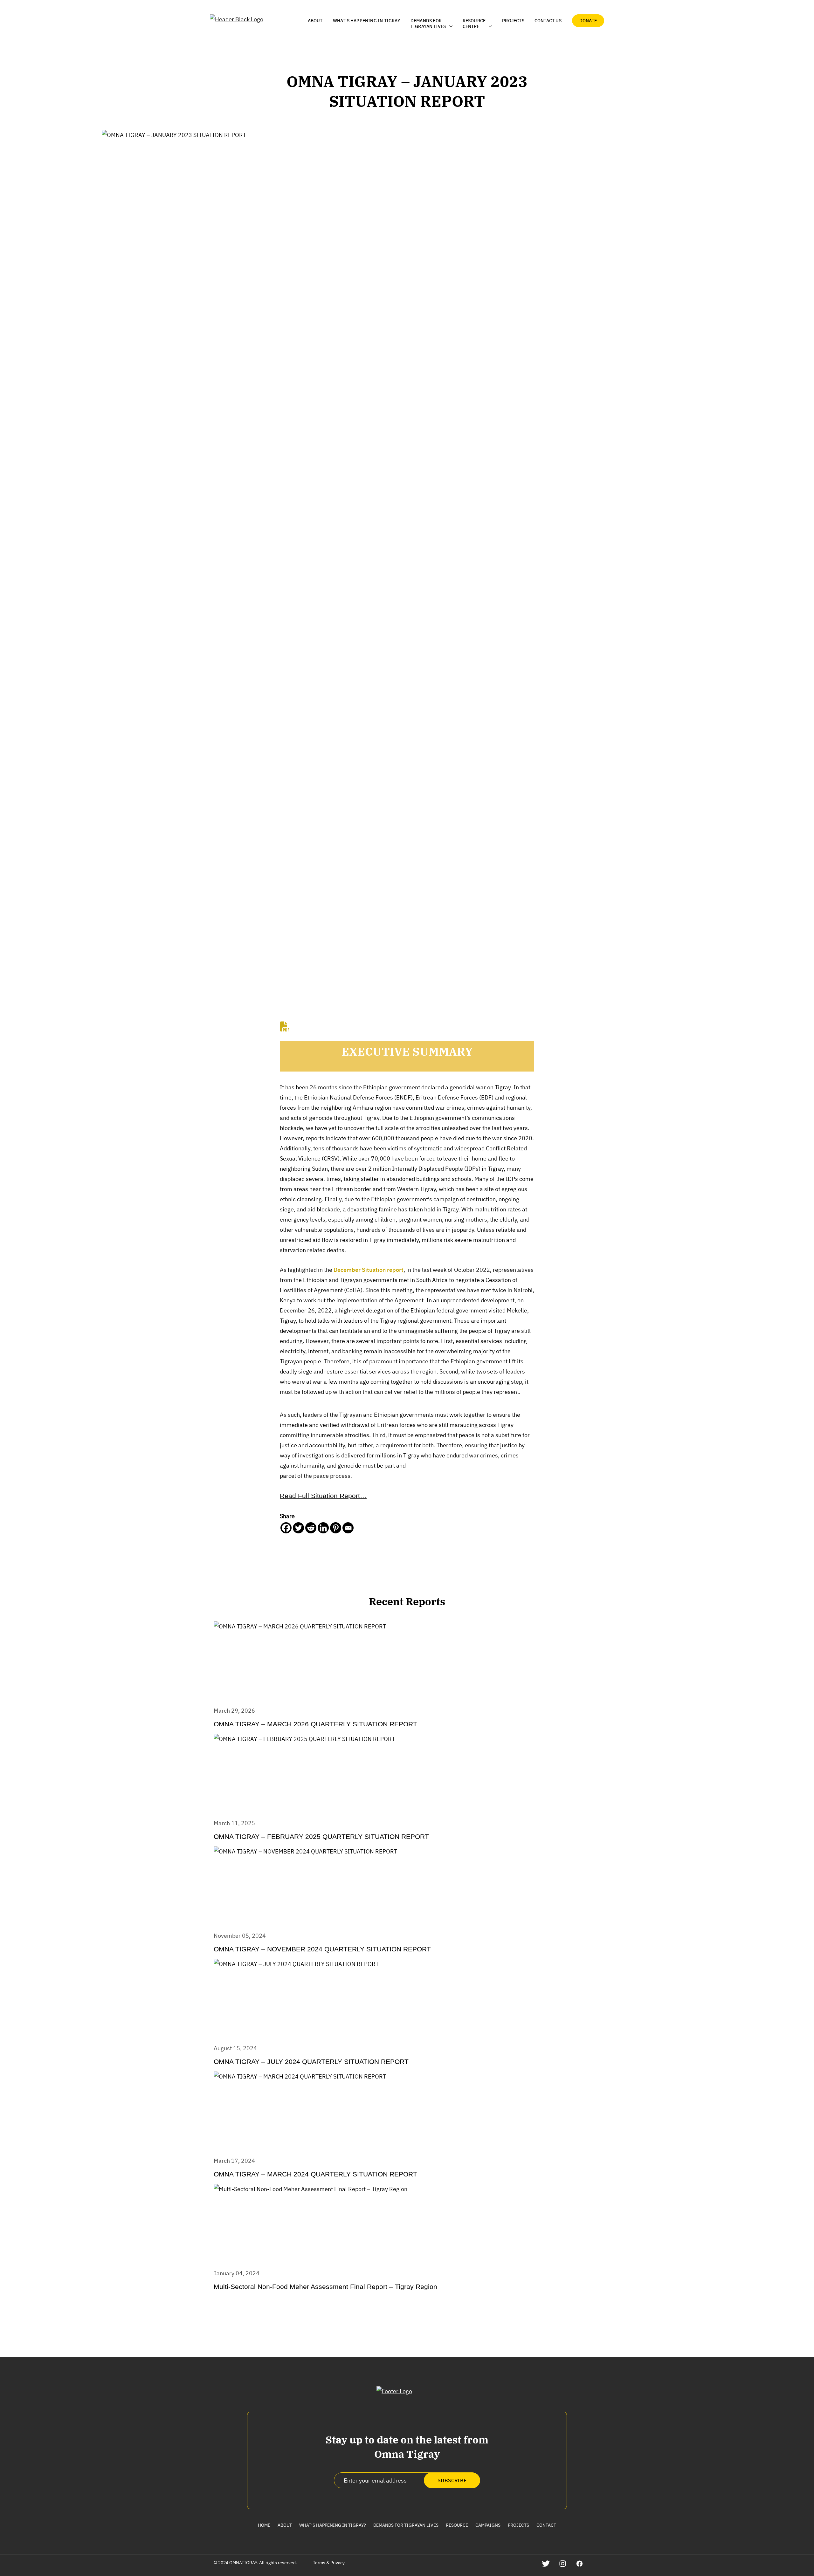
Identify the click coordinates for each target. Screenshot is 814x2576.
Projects (513, 21)
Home (264, 2525)
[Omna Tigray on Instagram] (563, 2563)
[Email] (348, 1528)
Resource (457, 2525)
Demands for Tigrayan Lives (406, 2525)
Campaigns (488, 2525)
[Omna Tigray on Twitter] (546, 2563)
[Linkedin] (323, 1528)
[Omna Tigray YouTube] (596, 2563)
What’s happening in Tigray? (333, 2525)
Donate (588, 21)
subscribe (452, 2480)
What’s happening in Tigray (367, 21)
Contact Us (548, 21)
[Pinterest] (336, 1528)
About (315, 21)
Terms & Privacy (329, 2563)
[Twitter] (298, 1528)
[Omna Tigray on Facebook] (579, 2563)
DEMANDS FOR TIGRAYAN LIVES (428, 24)
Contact (546, 2525)
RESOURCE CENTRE (474, 24)
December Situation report (369, 1270)
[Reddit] (311, 1528)
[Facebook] (286, 1528)
